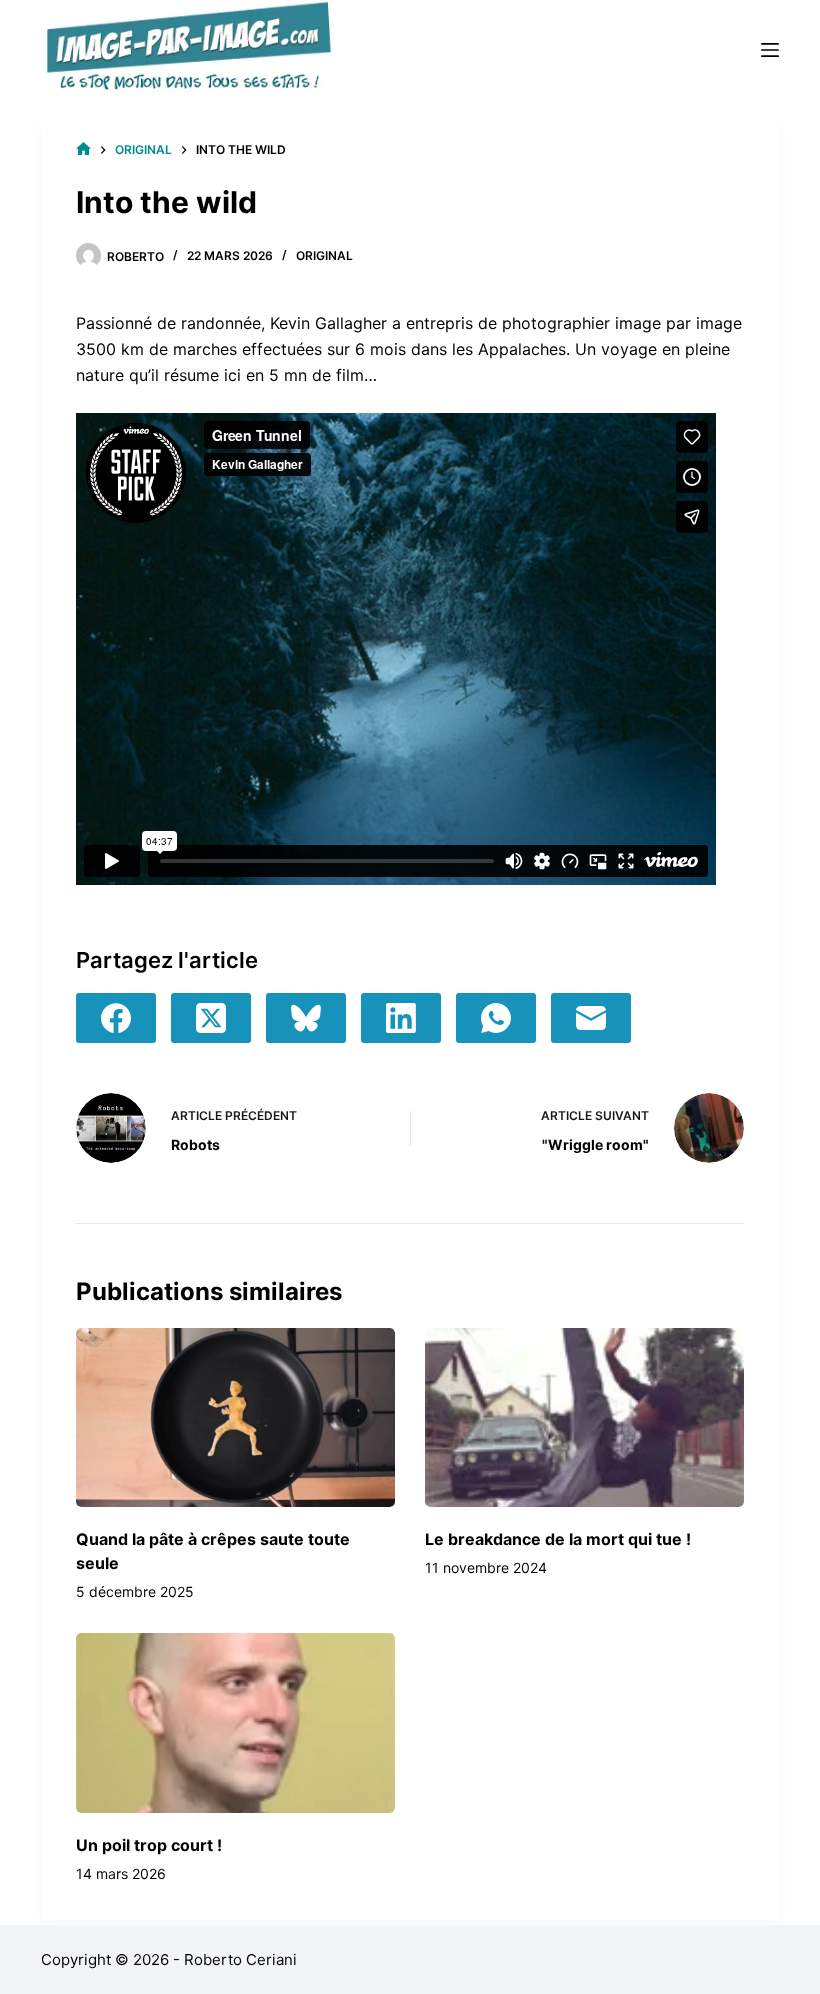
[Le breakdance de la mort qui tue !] (584, 1417)
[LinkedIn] (401, 1018)
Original (324, 255)
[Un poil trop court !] (235, 1722)
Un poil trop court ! (149, 1845)
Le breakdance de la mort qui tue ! (558, 1539)
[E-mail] (591, 1018)
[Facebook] (116, 1018)
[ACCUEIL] (83, 149)
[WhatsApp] (496, 1018)
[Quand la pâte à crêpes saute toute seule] (235, 1417)
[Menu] (770, 50)
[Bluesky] (306, 1018)
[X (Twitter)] (211, 1018)
